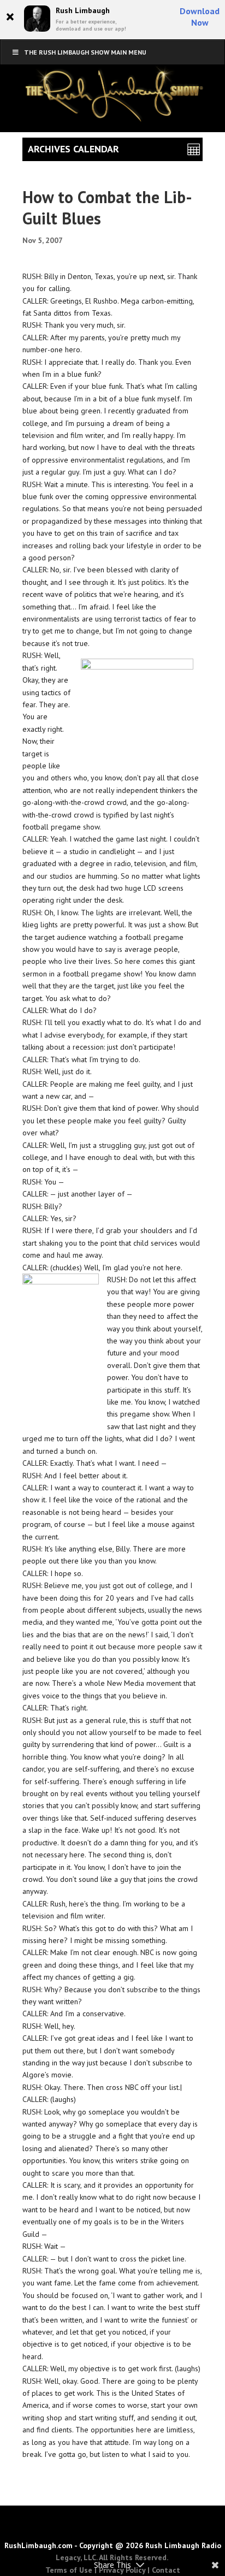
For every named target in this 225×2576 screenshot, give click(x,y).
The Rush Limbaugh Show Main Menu (85, 52)
